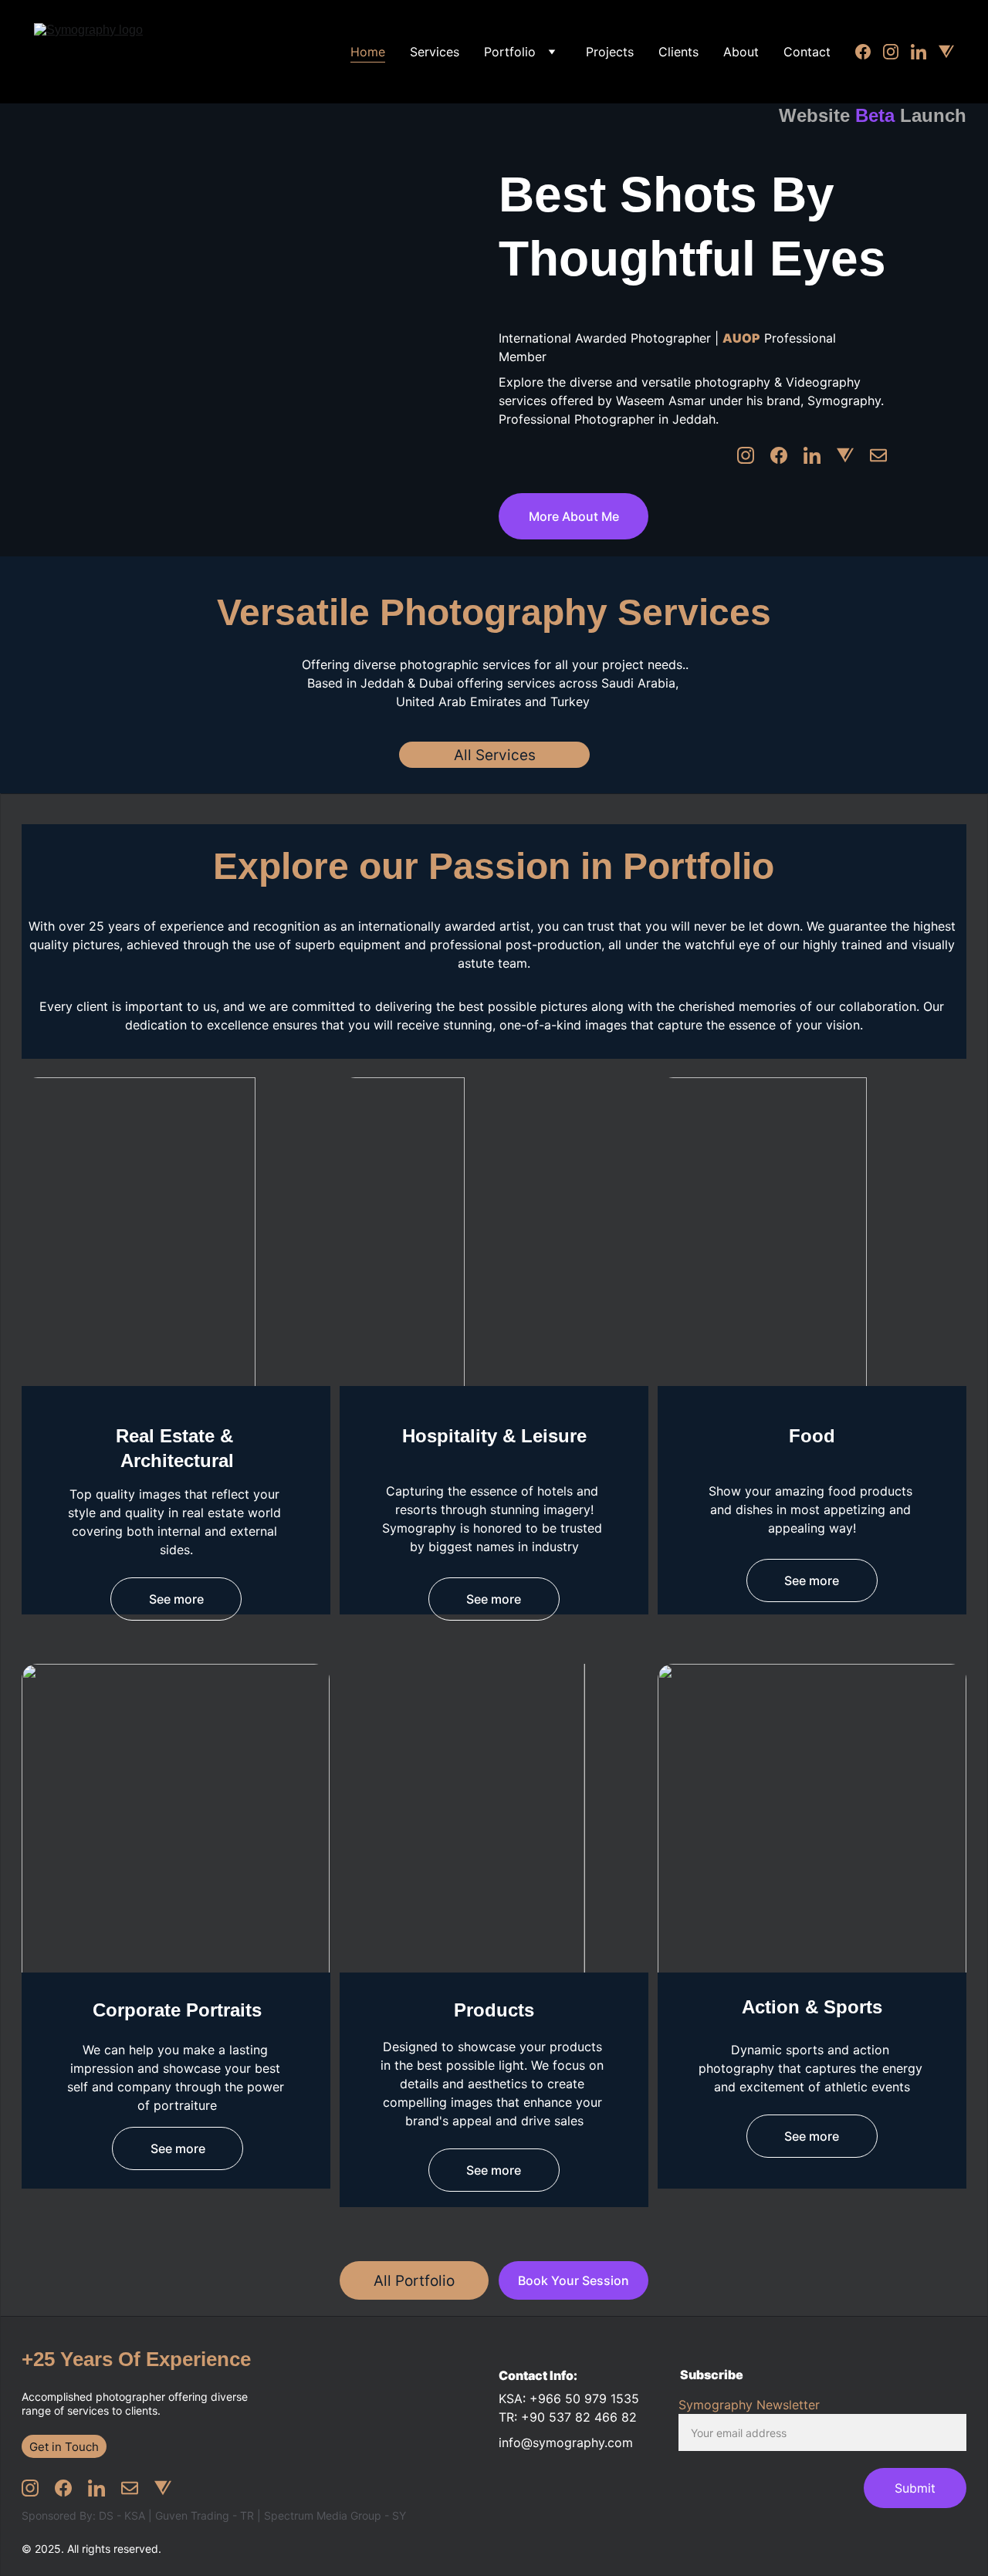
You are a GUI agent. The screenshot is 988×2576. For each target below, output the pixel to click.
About (741, 52)
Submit (915, 2488)
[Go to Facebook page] (869, 52)
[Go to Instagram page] (897, 52)
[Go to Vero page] (946, 52)
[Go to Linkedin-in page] (925, 52)
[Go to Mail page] (878, 455)
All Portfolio (414, 2281)
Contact (807, 52)
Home (368, 52)
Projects (610, 52)
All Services (495, 755)
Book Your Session (574, 2280)
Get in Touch (64, 2447)
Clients (678, 52)
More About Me (574, 516)
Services (435, 52)
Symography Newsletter (749, 2405)
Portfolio (510, 52)
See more (176, 1599)
